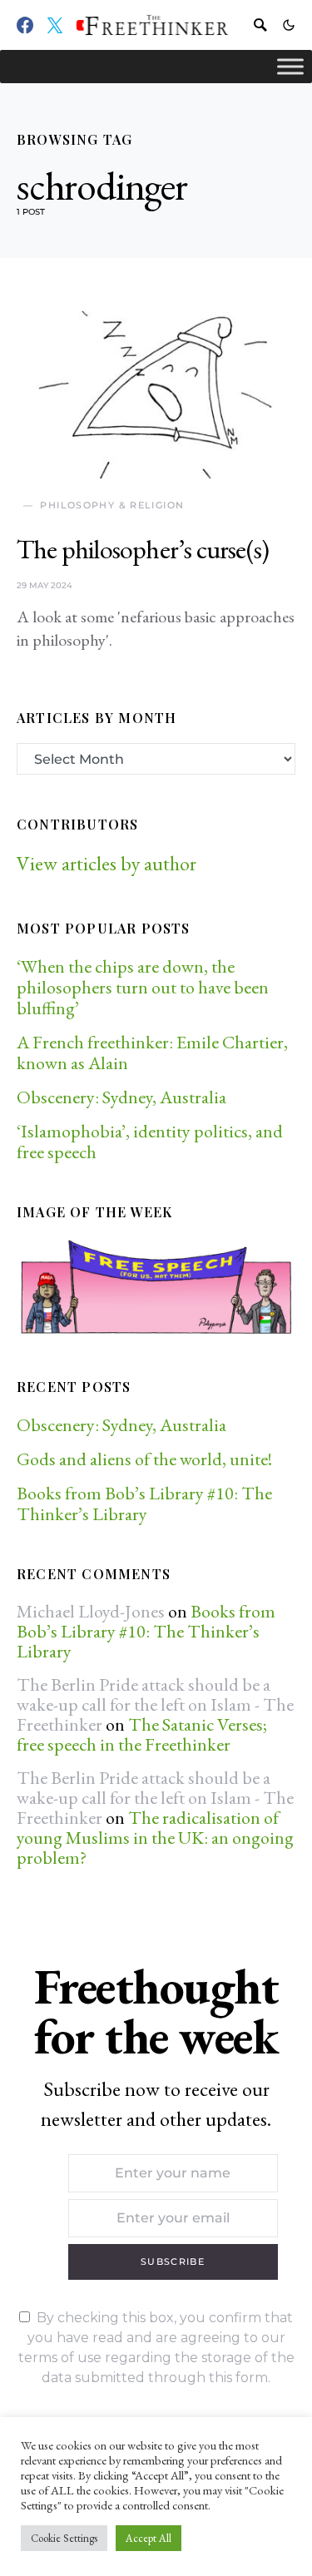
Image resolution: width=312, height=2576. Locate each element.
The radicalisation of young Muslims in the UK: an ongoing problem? (155, 1838)
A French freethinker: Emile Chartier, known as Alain (152, 1053)
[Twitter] (55, 25)
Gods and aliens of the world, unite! (146, 1459)
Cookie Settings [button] (64, 2538)
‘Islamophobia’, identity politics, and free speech (150, 1142)
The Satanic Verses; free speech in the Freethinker (142, 1734)
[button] (289, 25)
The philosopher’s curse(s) (143, 549)
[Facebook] (25, 25)
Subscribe (173, 2261)
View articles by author (106, 863)
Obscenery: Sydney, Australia (121, 1097)
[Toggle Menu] (290, 66)
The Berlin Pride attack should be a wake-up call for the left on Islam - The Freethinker (155, 1704)
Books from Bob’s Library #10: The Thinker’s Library (144, 1503)
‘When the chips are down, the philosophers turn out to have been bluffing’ (143, 987)
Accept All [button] (149, 2538)
